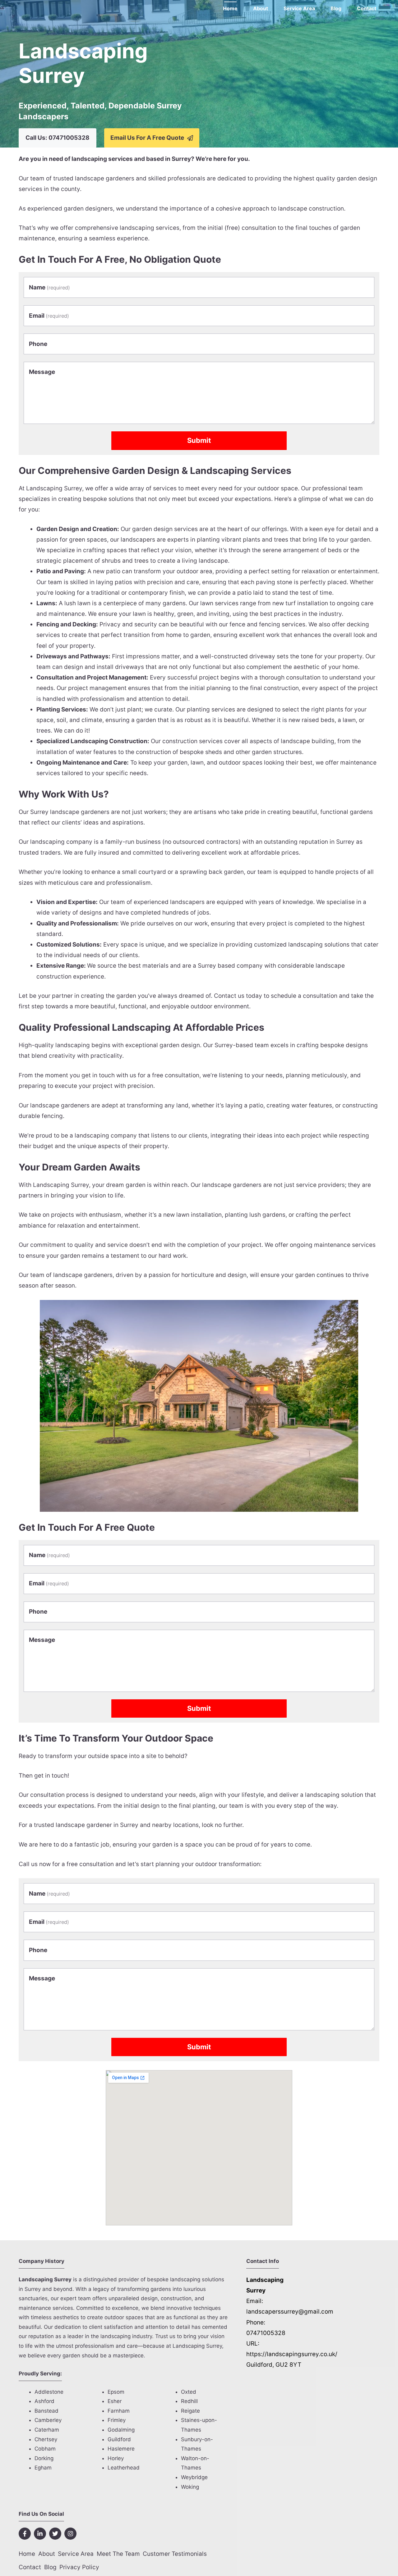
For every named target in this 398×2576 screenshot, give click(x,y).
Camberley (48, 2420)
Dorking (44, 2458)
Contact (367, 8)
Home (230, 8)
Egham (43, 2468)
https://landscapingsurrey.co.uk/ (292, 2354)
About (261, 8)
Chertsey (46, 2439)
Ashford (44, 2401)
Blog (336, 8)
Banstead (46, 2411)
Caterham (47, 2430)
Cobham (45, 2449)
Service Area (299, 8)
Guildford (119, 2439)
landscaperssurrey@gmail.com (290, 2312)
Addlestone (49, 2392)
